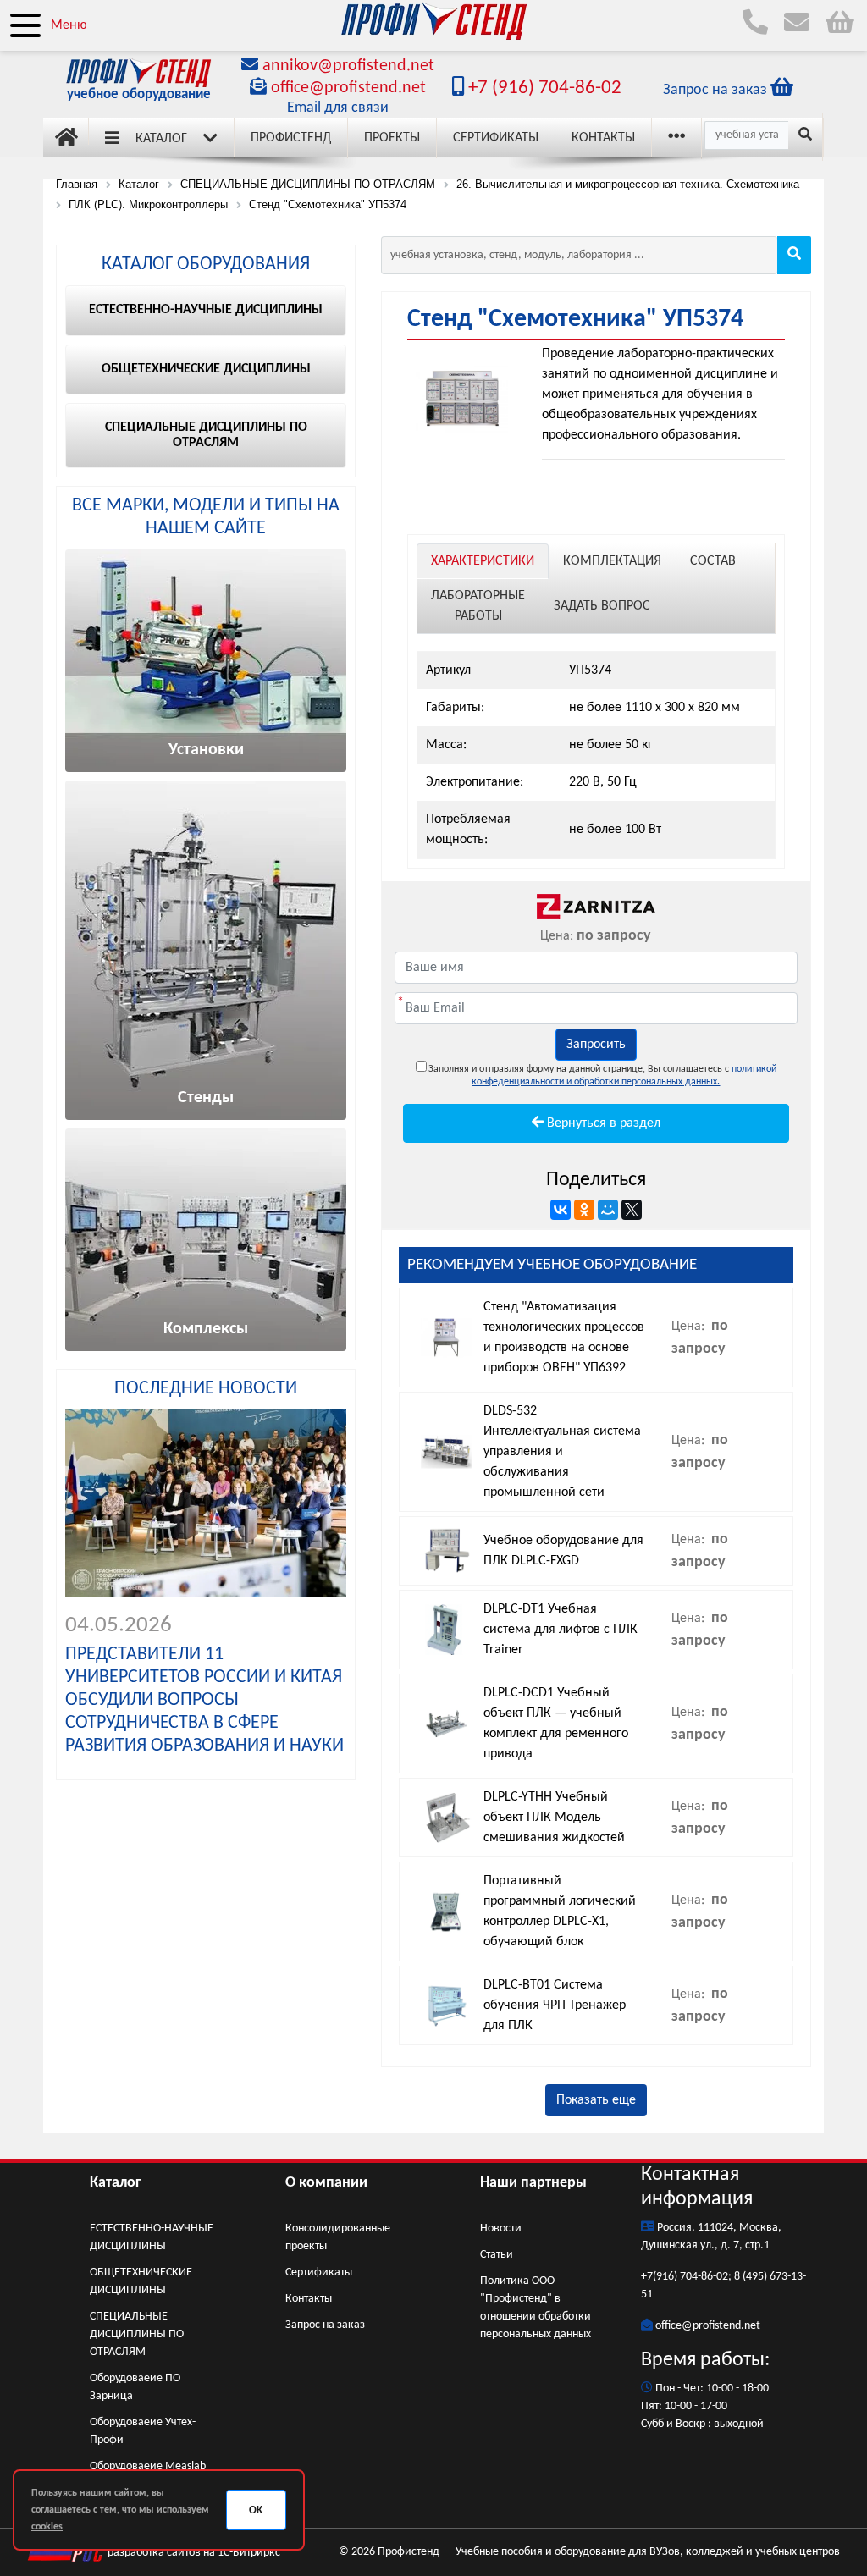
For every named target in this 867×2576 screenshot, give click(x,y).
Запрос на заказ (325, 2325)
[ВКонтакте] (561, 1210)
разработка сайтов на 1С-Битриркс (193, 2553)
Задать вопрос (602, 606)
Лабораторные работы (478, 606)
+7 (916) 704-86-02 (543, 88)
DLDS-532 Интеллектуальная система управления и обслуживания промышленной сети (562, 1452)
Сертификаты (496, 138)
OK (256, 2510)
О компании (326, 2183)
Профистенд (291, 138)
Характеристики (483, 561)
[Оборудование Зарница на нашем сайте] (596, 907)
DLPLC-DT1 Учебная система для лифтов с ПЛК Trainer (561, 1630)
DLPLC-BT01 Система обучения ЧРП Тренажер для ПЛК (555, 2005)
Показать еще (596, 2100)
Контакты (603, 138)
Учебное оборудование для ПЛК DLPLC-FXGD (563, 1551)
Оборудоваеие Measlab (148, 2466)
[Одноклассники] (584, 1210)
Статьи (497, 2255)
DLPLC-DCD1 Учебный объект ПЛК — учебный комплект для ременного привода (556, 1724)
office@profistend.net (348, 88)
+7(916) (660, 2277)
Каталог (161, 139)
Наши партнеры (533, 2183)
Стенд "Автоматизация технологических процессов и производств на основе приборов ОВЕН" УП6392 (564, 1338)
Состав (713, 561)
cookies (47, 2527)
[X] (632, 1210)
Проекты (392, 138)
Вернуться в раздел (602, 1123)
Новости (501, 2228)
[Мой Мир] (608, 1210)
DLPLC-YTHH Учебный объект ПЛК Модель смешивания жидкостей (554, 1818)
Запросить (596, 1045)
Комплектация (612, 561)
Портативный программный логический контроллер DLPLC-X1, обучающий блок (560, 1911)
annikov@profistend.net (348, 66)
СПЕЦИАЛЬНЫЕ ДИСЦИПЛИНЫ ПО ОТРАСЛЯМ (137, 2334)
